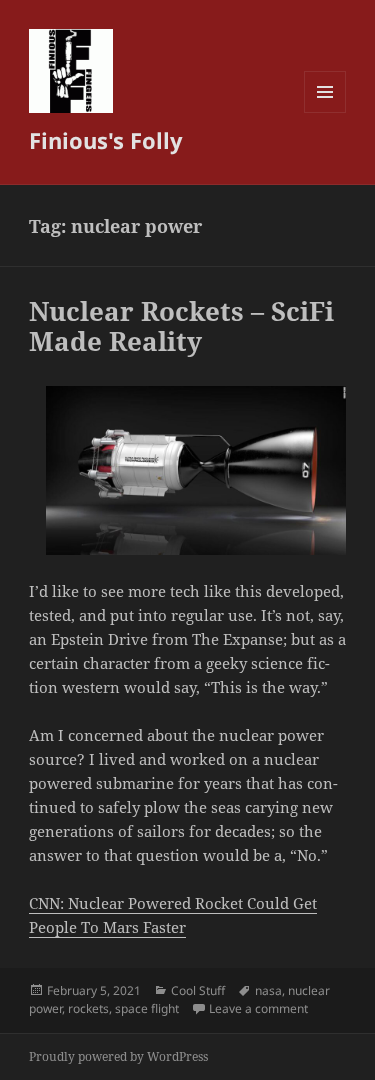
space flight (147, 1008)
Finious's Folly (106, 140)
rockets (88, 1008)
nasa (268, 990)
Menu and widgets (325, 112)
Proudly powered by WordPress (118, 1056)
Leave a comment (258, 1008)
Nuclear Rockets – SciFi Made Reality (181, 326)
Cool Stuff (198, 990)
